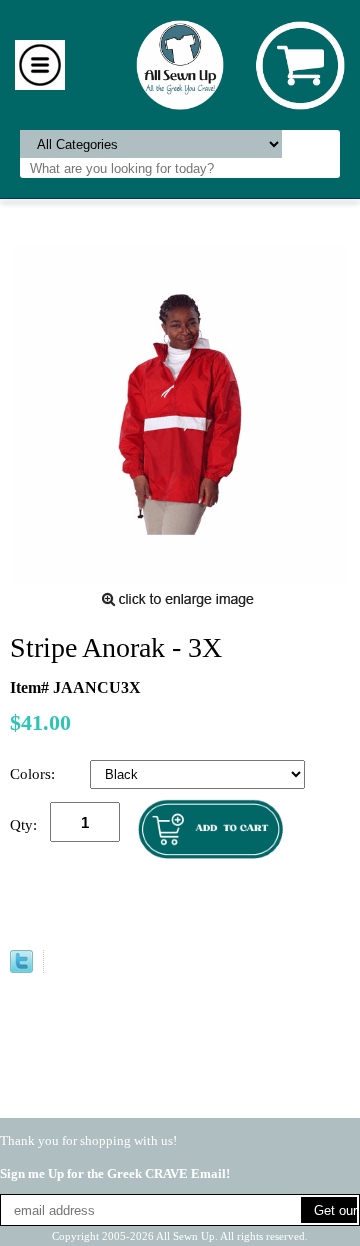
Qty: (23, 825)
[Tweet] (21, 967)
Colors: (34, 774)
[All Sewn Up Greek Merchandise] (180, 63)
